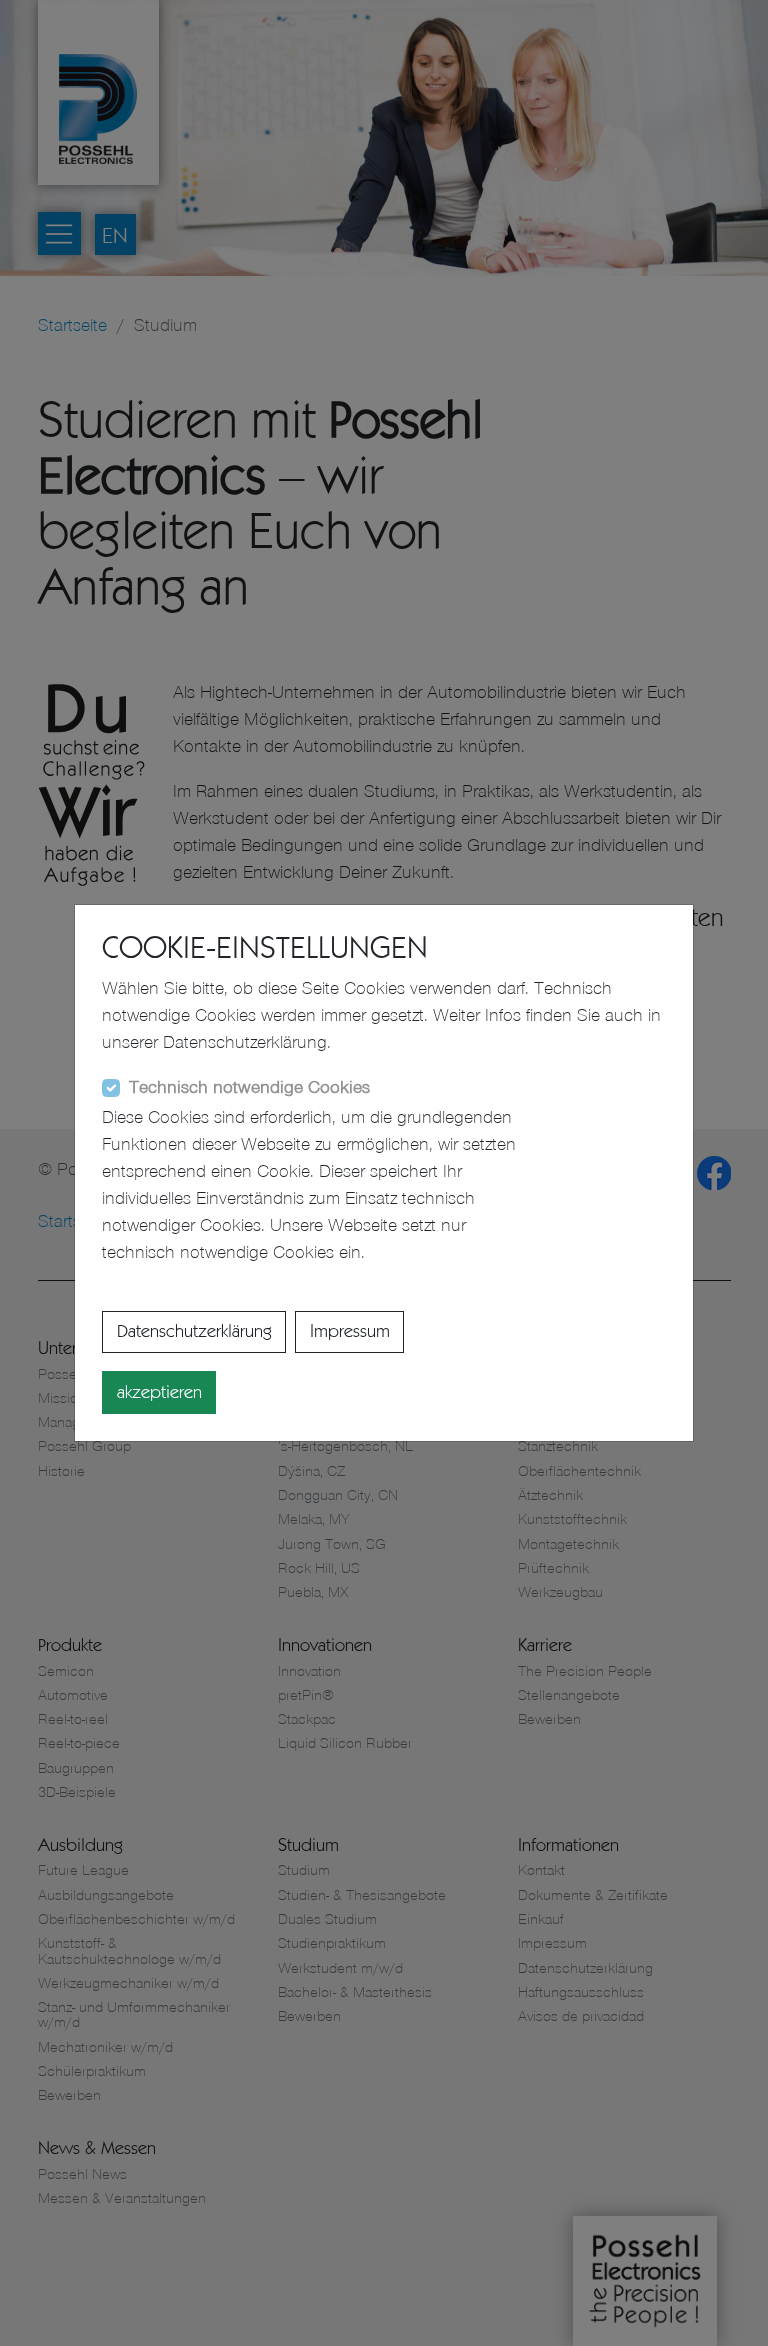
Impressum (350, 1331)
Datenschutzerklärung (194, 1331)
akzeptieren (159, 1392)
